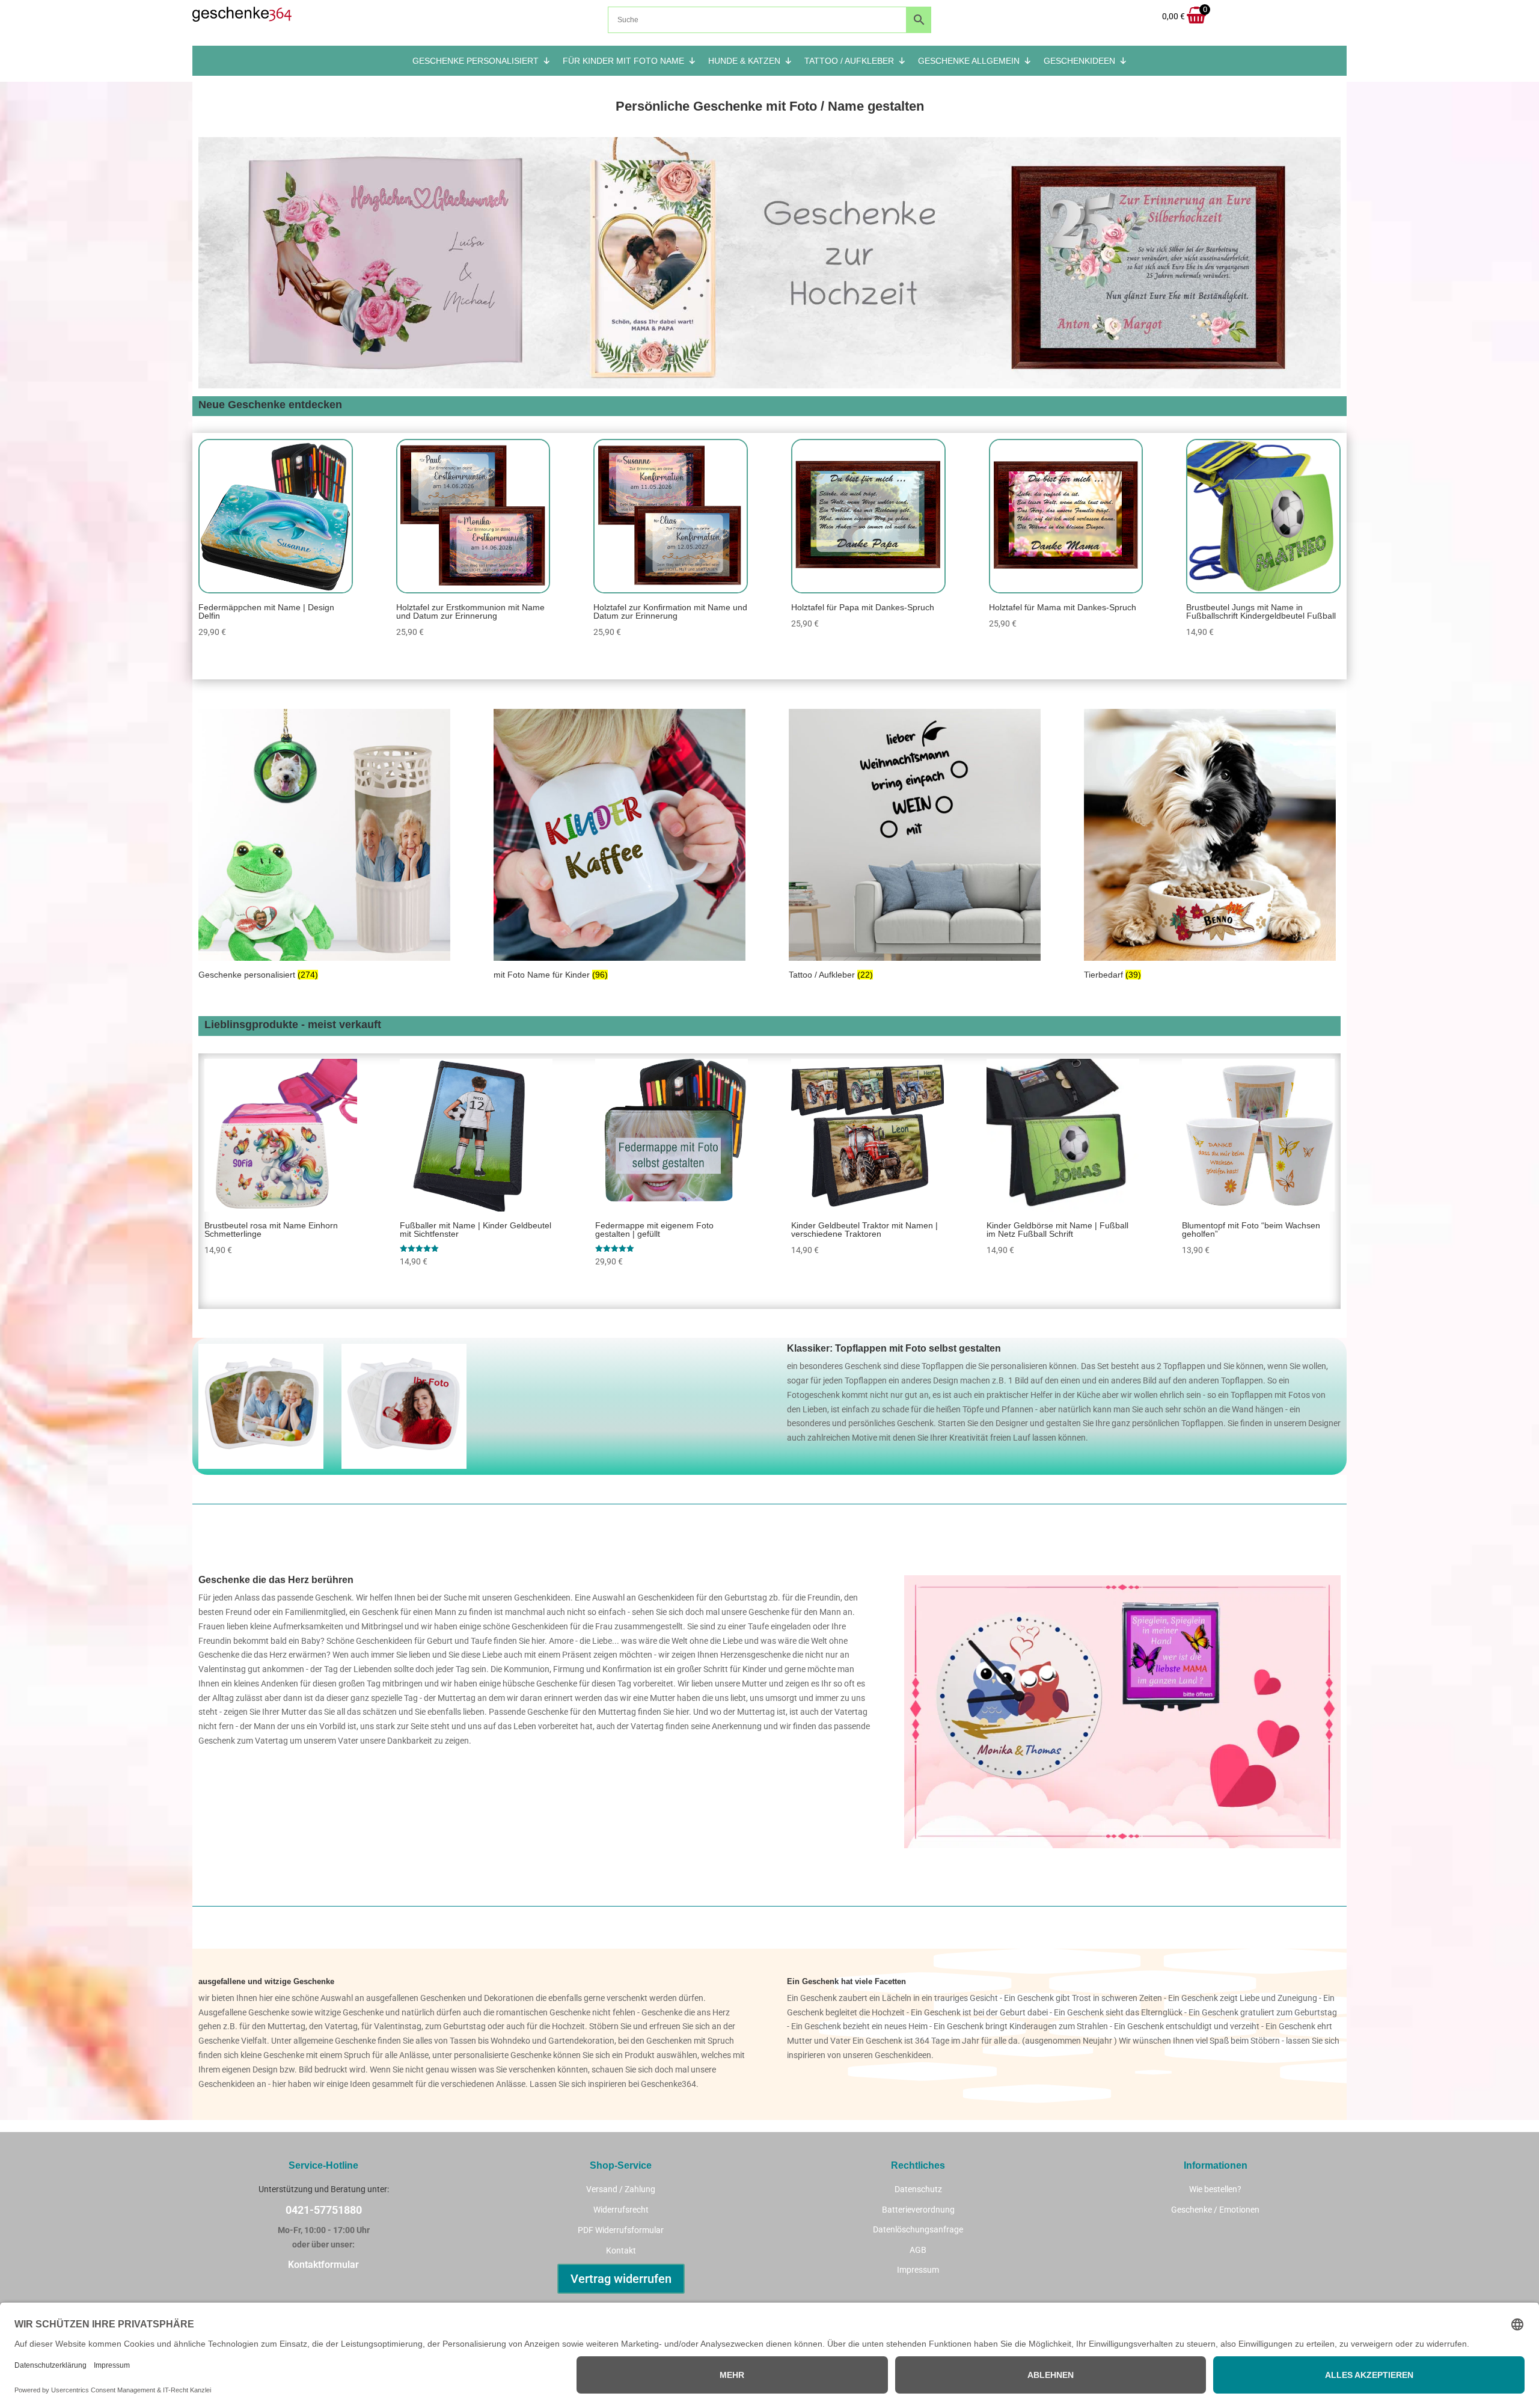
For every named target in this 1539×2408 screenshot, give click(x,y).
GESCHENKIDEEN (1079, 61)
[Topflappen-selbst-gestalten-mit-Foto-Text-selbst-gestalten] (404, 1466)
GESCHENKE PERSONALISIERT (476, 61)
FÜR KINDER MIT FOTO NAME (623, 61)
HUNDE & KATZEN (744, 61)
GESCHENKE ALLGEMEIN (969, 61)
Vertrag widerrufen (621, 2279)
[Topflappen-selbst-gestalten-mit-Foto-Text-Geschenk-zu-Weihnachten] (261, 1466)
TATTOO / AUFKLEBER (849, 61)
